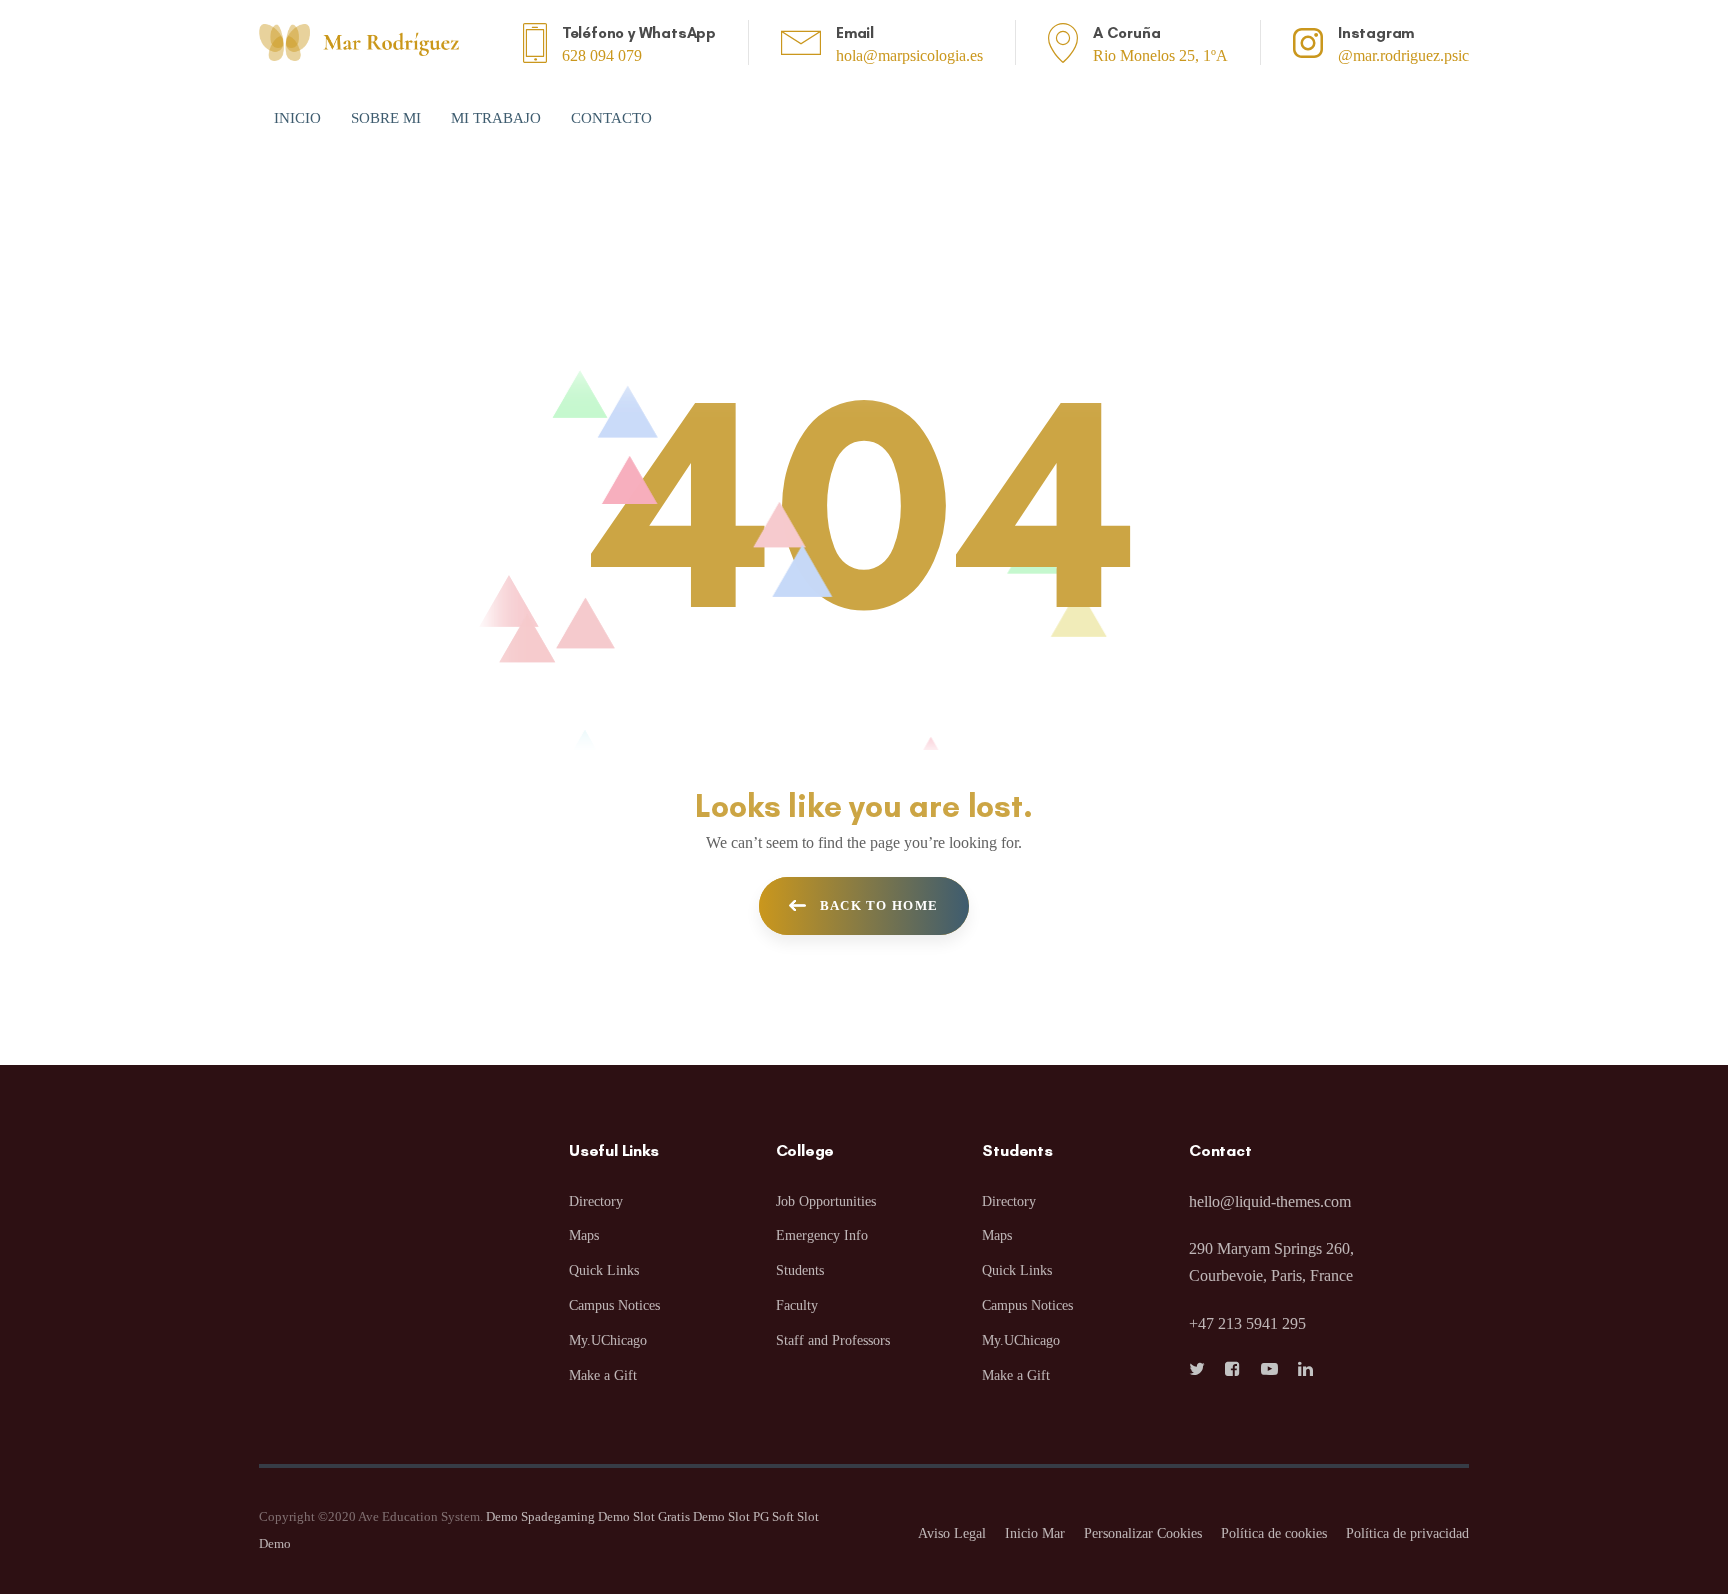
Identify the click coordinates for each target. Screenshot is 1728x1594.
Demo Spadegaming (540, 1516)
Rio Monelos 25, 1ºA (1160, 55)
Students (800, 1270)
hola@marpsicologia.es (909, 55)
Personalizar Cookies (1143, 1533)
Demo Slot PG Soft (743, 1516)
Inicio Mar (1035, 1533)
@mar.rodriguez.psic (1403, 55)
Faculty (797, 1305)
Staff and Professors (833, 1340)
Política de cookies (1274, 1533)
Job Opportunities (826, 1201)
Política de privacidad (1407, 1533)
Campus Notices (614, 1305)
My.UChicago (608, 1340)
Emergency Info (822, 1235)
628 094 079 (602, 55)
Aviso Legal (952, 1533)
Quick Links (604, 1270)
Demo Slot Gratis (644, 1516)
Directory (596, 1201)
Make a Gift (603, 1375)
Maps (584, 1235)
